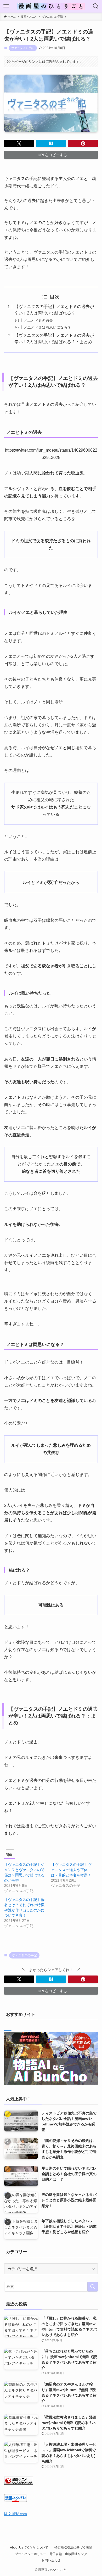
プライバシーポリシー (31, 2554)
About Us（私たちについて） (31, 2547)
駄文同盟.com (16, 2514)
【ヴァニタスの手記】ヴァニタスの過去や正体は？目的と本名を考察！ (71, 1870)
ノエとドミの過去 (38, 321)
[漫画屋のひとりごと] (51, 6)
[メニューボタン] (6, 6)
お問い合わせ (51, 2560)
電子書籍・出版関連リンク (68, 2554)
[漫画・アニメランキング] (19, 2483)
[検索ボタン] (96, 6)
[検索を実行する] (93, 2287)
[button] (19, 144)
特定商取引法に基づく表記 (73, 2547)
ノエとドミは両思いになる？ (47, 327)
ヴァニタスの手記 (23, 48)
